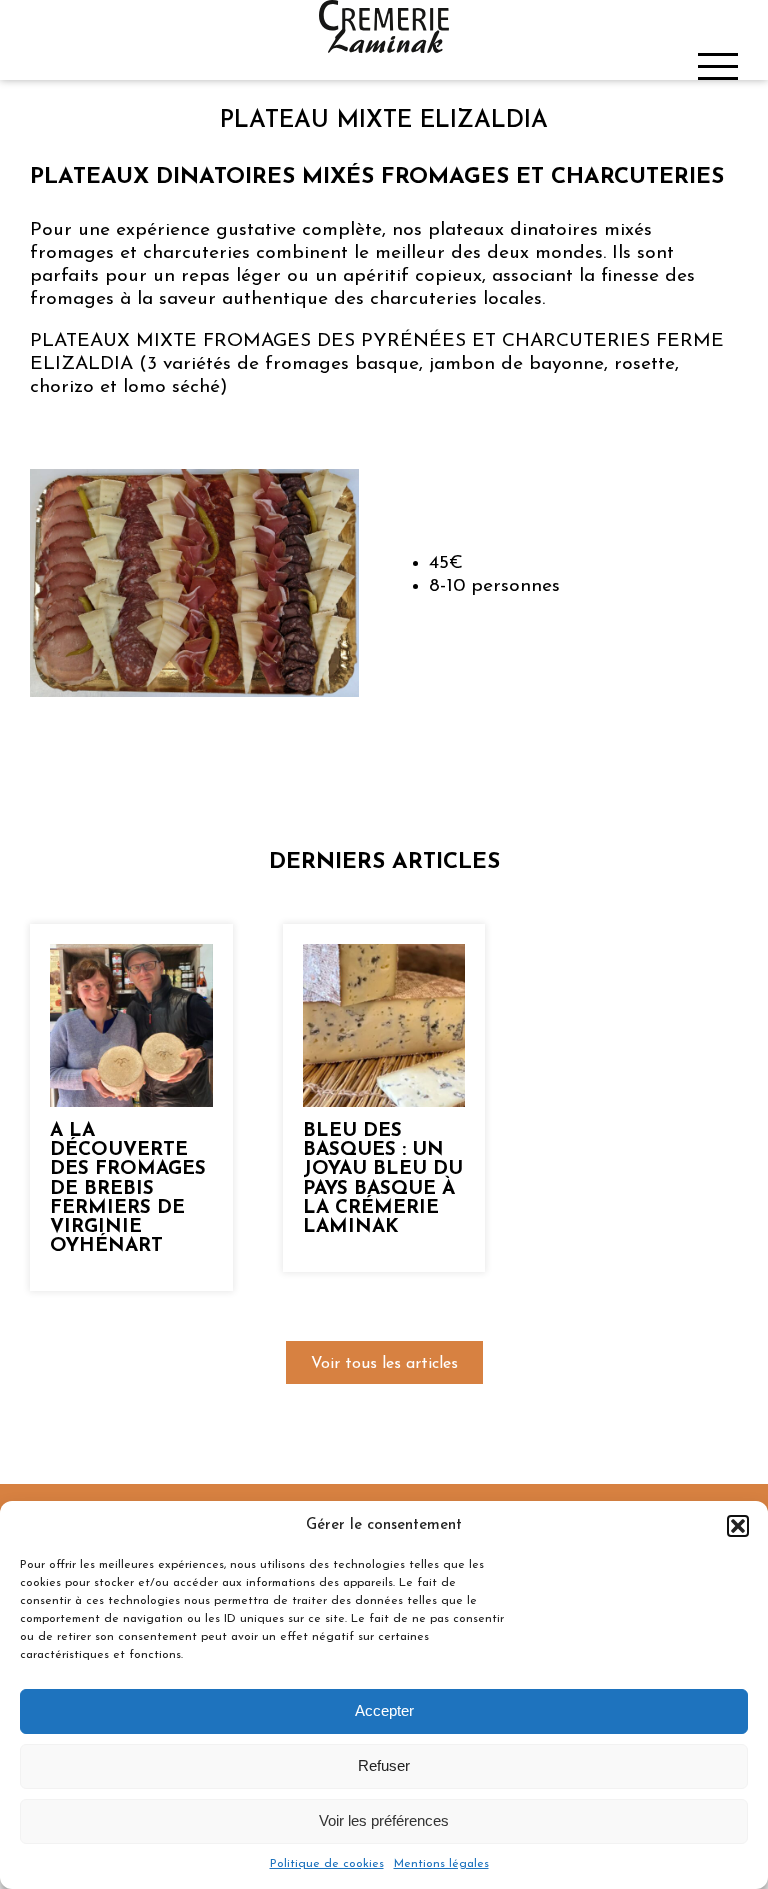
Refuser (384, 1765)
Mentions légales (441, 1864)
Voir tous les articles (384, 1364)
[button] (738, 1526)
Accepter (384, 1710)
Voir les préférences (384, 1820)
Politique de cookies (327, 1864)
